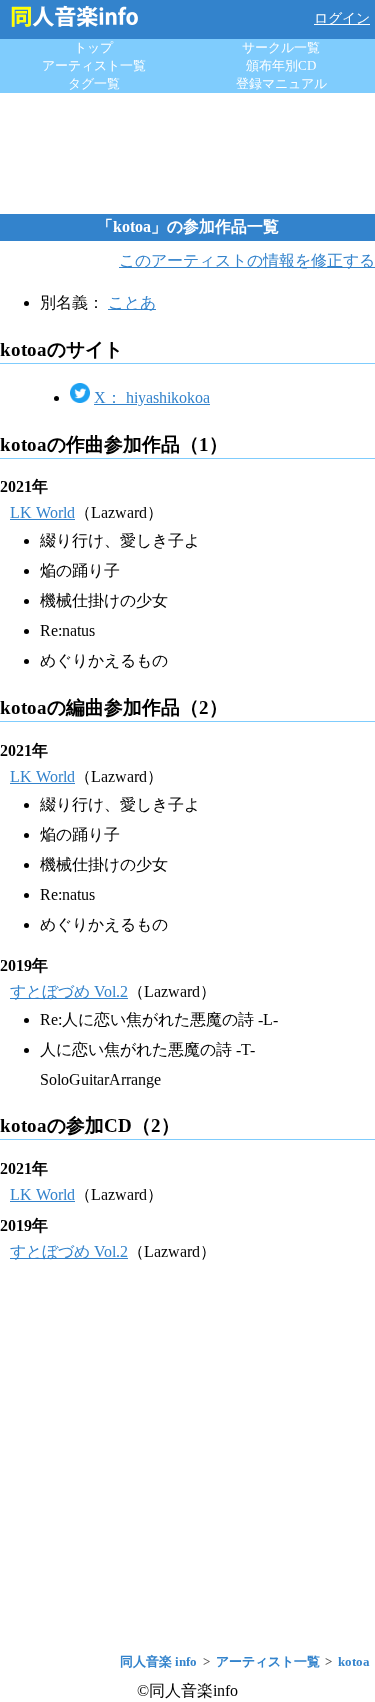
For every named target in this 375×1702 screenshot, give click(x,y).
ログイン (342, 18)
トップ (93, 47)
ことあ (132, 302)
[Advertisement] (188, 153)
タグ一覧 (94, 83)
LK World (42, 512)
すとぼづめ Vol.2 (69, 991)
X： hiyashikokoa (152, 397)
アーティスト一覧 (94, 65)
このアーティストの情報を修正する (247, 260)
